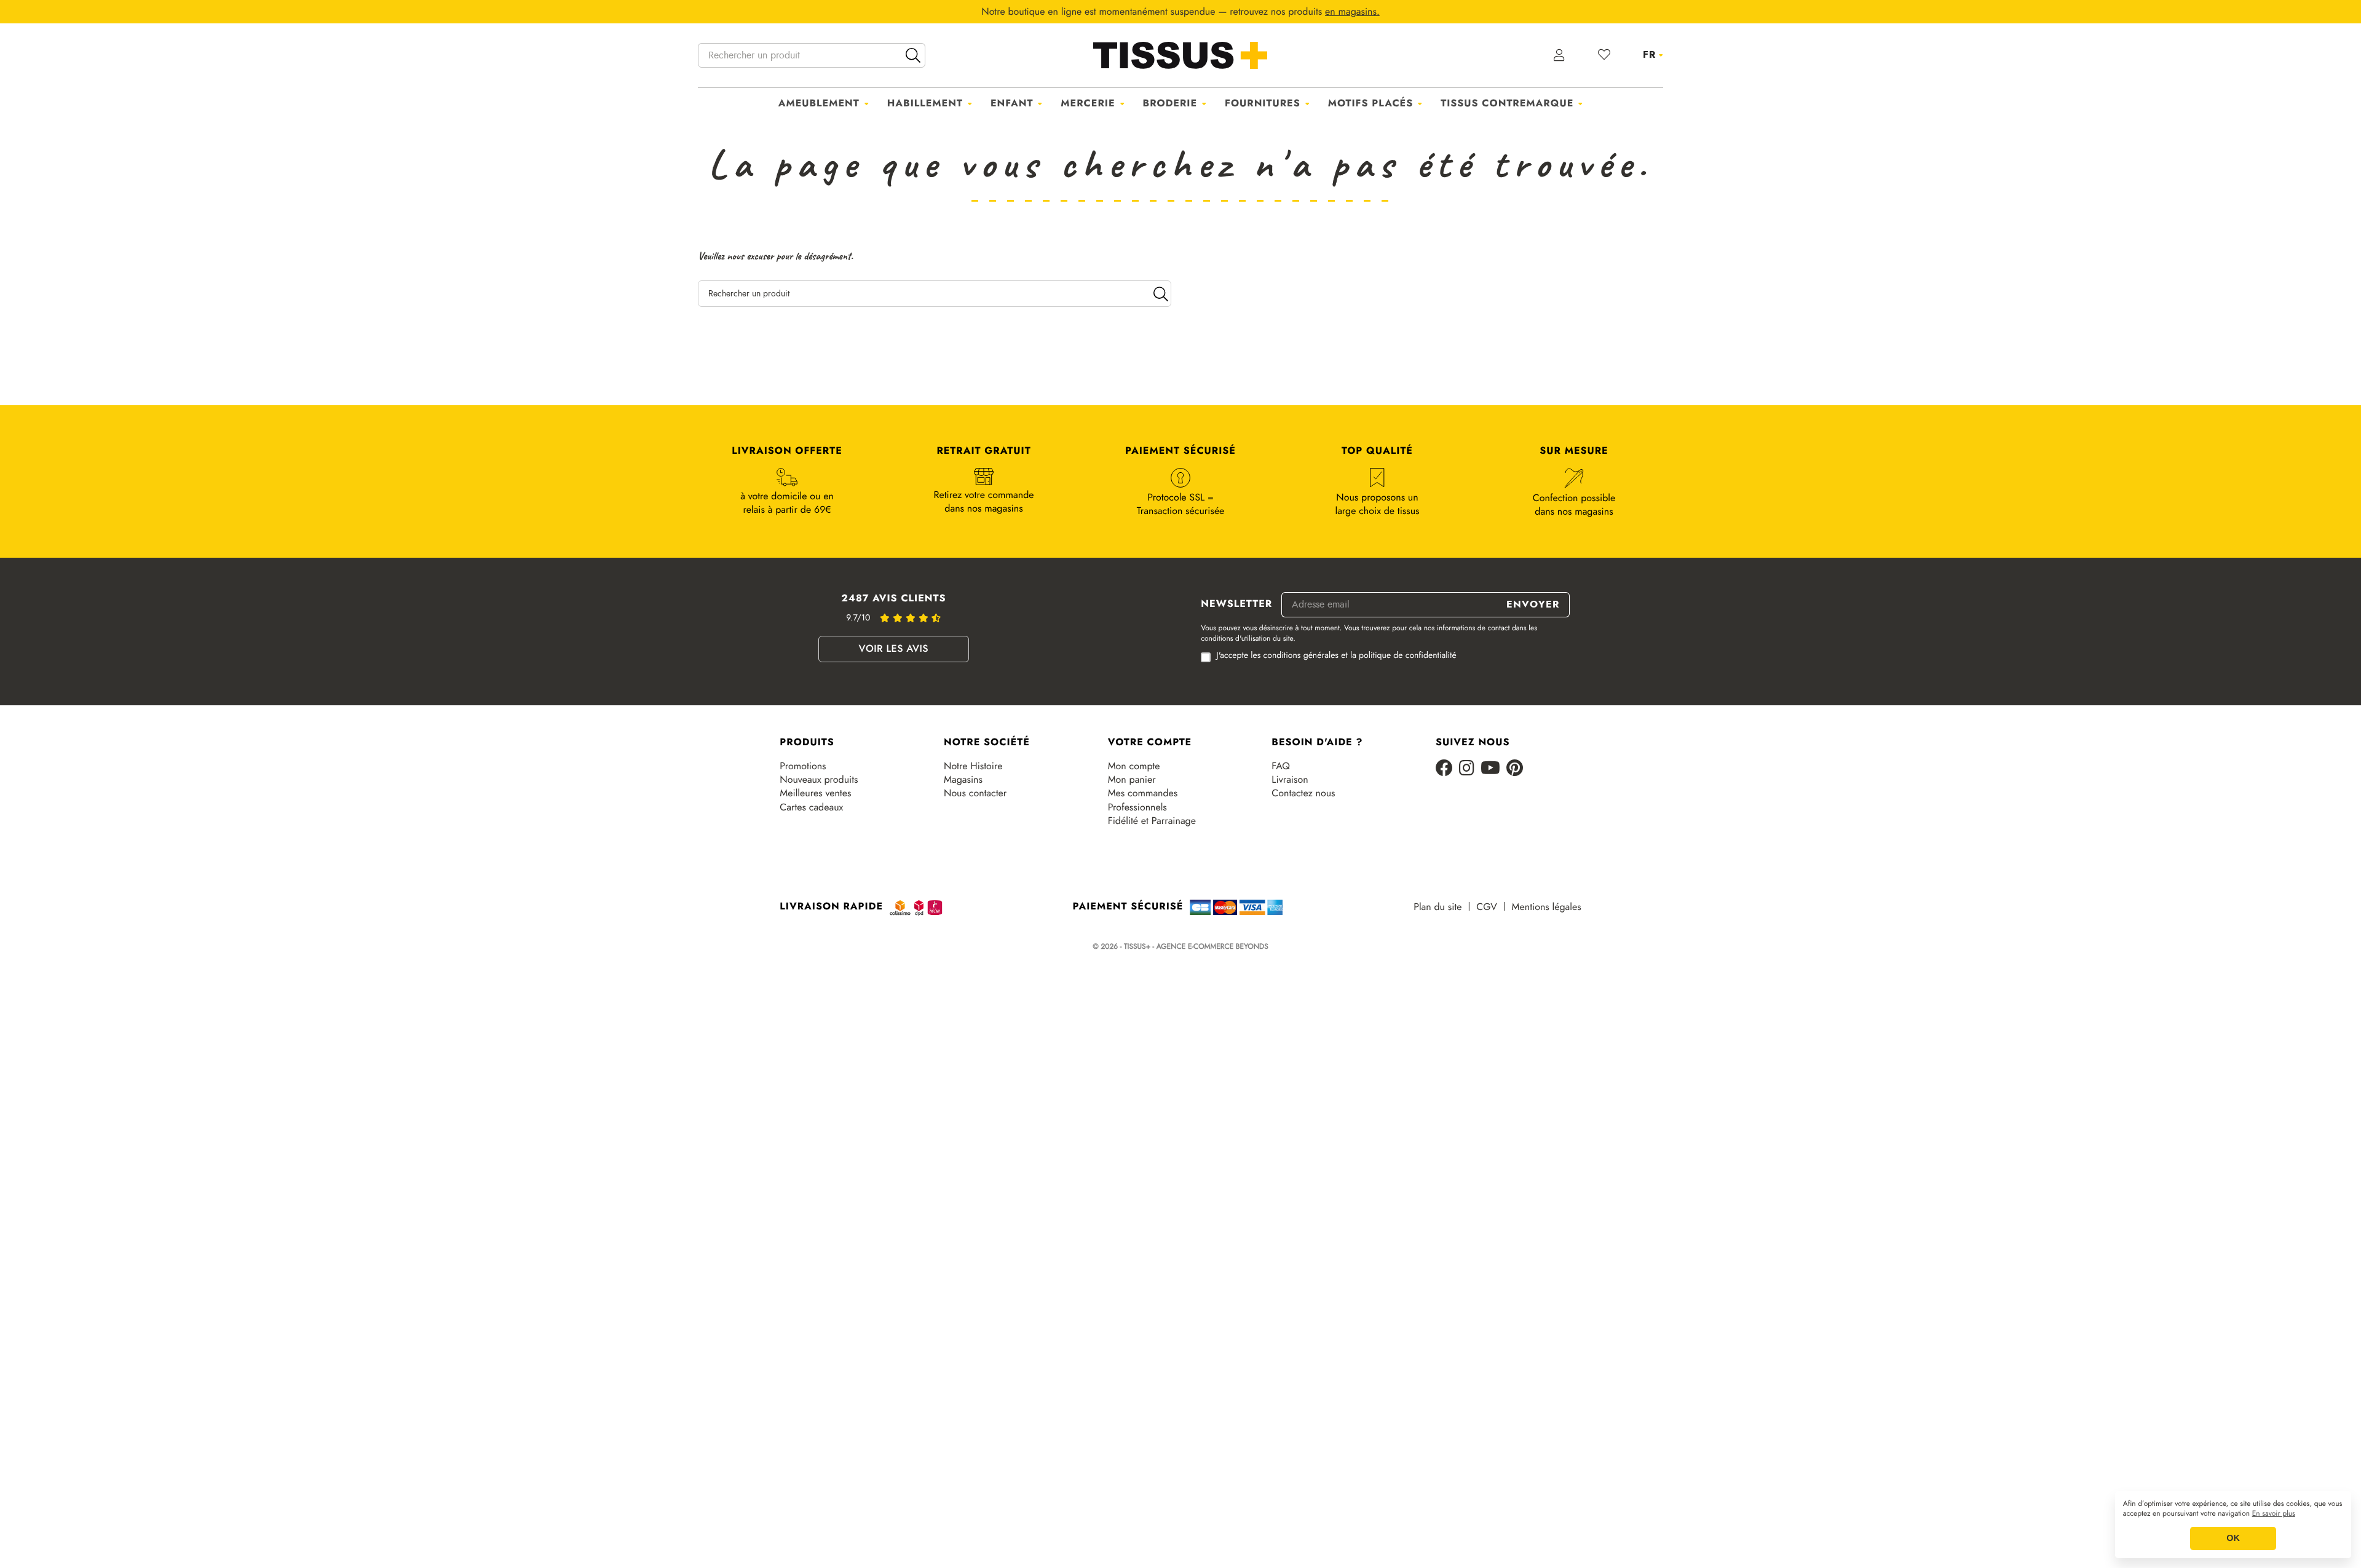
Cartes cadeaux (811, 807)
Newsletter (1236, 604)
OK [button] (2233, 1538)
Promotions (803, 766)
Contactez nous (1303, 793)
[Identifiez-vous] (1560, 55)
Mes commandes (1143, 793)
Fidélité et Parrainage (1152, 821)
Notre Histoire (973, 766)
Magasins (963, 780)
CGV (1486, 907)
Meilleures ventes (815, 793)
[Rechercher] (913, 55)
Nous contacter (975, 793)
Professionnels (1137, 807)
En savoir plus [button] (2274, 1514)
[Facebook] (1444, 769)
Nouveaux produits (819, 780)
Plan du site (1438, 907)
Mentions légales (1547, 907)
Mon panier (1132, 780)
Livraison (1290, 780)
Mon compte (1134, 766)
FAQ (1281, 766)
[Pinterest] (1515, 769)
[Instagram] (1467, 769)
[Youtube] (1490, 769)
